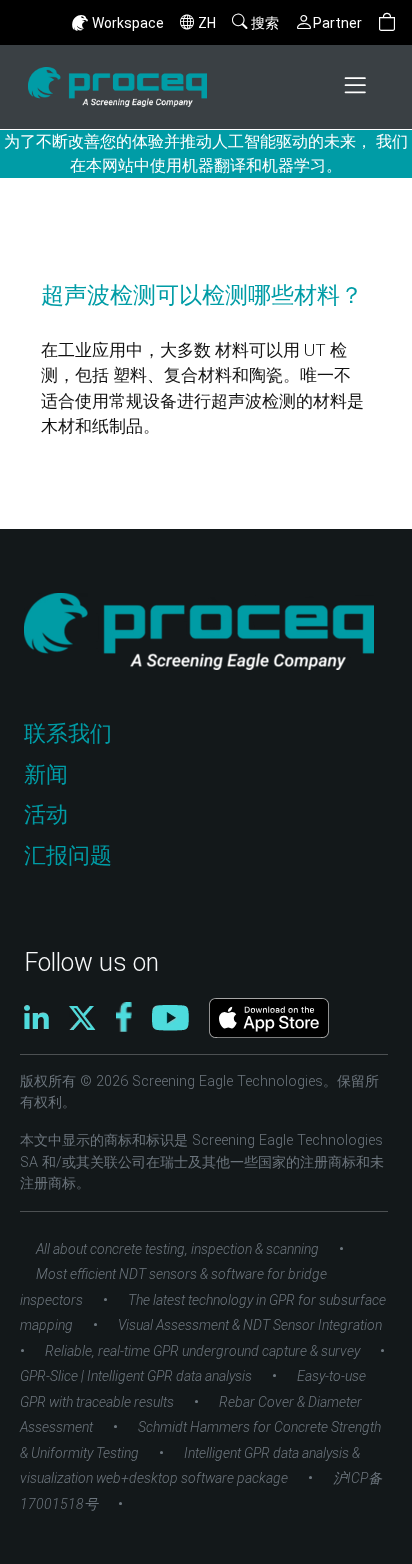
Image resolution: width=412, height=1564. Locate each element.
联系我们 (68, 733)
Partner (337, 23)
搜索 (265, 23)
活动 (46, 814)
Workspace (128, 23)
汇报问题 (68, 855)
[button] (387, 22)
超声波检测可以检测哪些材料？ (202, 295)
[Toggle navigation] (357, 87)
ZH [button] (207, 23)
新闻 (46, 774)
